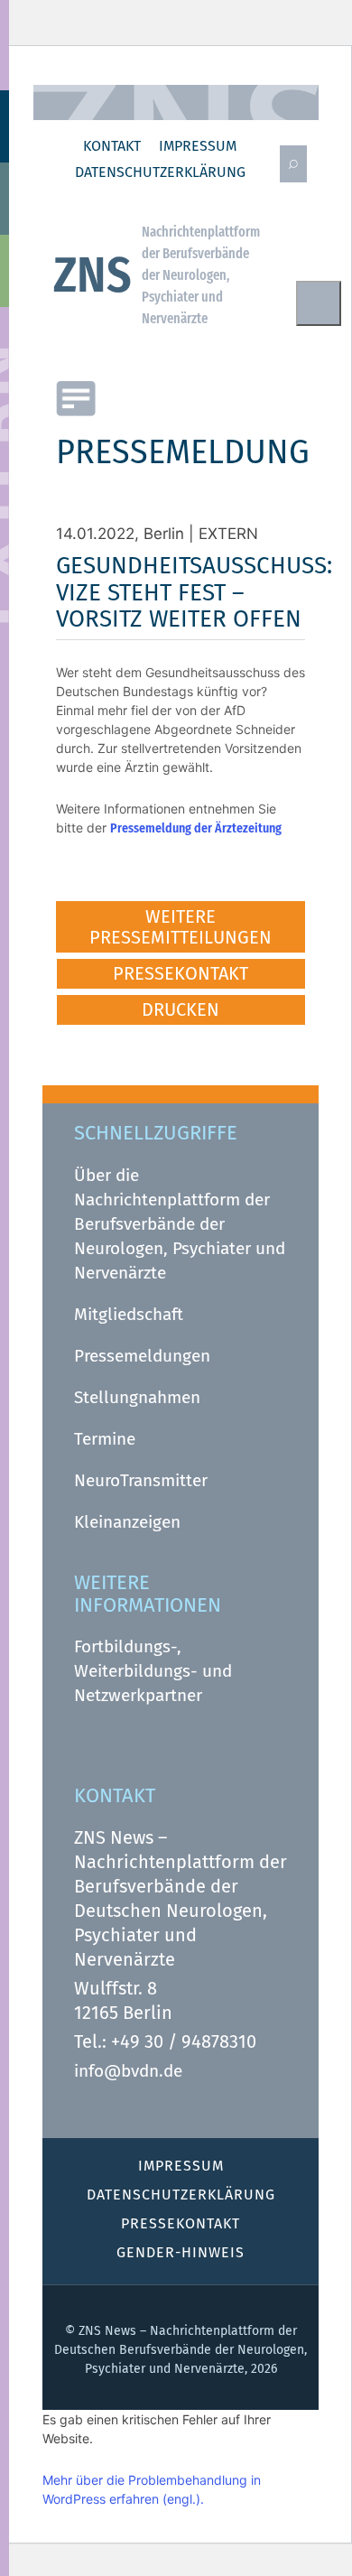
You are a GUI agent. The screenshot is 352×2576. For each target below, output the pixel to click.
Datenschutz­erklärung (160, 172)
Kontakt (112, 146)
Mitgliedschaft (129, 1314)
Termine (105, 1439)
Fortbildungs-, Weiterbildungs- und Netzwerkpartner (153, 1671)
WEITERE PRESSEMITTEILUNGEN (181, 927)
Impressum (198, 146)
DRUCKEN (181, 1009)
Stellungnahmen (137, 1397)
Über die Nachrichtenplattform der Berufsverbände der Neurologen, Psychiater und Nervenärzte (180, 1224)
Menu (319, 303)
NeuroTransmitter (141, 1480)
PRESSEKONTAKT (181, 973)
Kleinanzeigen (127, 1522)
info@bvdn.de (128, 2071)
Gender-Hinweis (181, 2252)
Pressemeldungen (142, 1356)
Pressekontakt (181, 2223)
